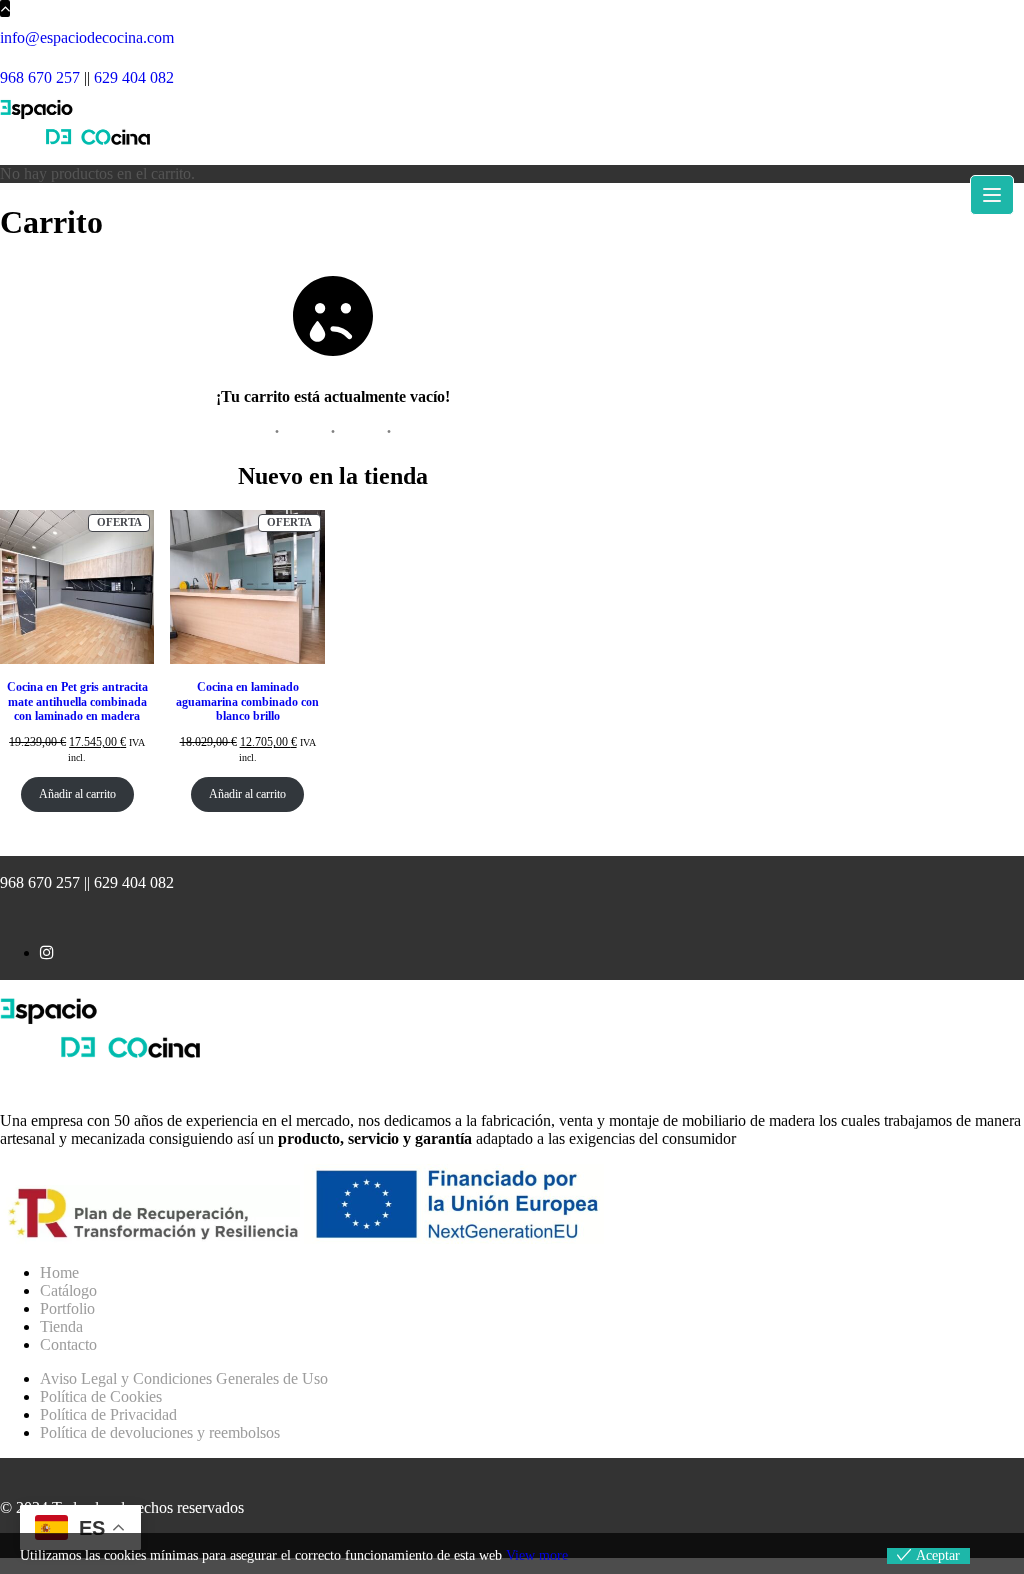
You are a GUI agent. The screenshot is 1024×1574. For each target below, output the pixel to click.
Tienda (61, 1326)
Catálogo (68, 1290)
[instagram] (47, 952)
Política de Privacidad (108, 1414)
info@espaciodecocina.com (87, 37)
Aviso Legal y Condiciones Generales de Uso (184, 1378)
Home (59, 1272)
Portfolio (67, 1308)
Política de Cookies (101, 1396)
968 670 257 (40, 77)
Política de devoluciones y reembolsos (160, 1432)
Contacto (68, 1344)
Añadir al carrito (77, 794)
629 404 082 (134, 77)
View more (537, 1555)
